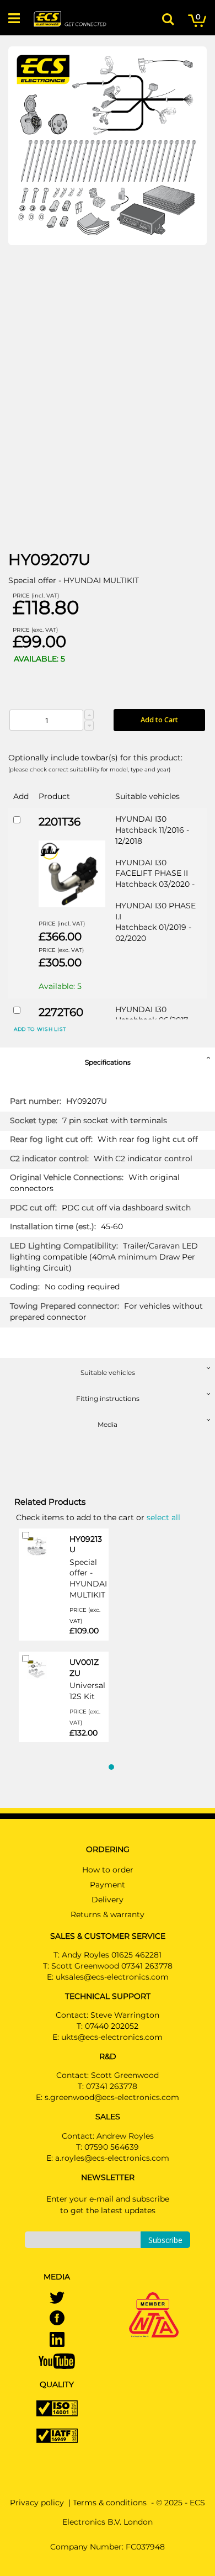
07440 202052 (112, 2026)
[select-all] (163, 1517)
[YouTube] (57, 2361)
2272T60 (61, 1012)
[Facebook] (57, 2319)
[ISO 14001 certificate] (57, 2408)
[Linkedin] (57, 2340)
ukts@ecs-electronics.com (112, 2037)
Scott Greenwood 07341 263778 (112, 1966)
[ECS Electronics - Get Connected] (69, 19)
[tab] (108, 1060)
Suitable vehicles (108, 1372)
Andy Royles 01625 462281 (112, 1955)
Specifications (108, 1062)
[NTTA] (154, 2299)
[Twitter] (57, 2299)
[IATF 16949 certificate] (57, 2435)
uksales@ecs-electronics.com (112, 1977)
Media (108, 1424)
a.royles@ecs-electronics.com (112, 2158)
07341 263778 (112, 2086)
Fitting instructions (108, 1398)
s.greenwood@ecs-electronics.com (112, 2097)
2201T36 (60, 822)
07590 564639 (112, 2147)
